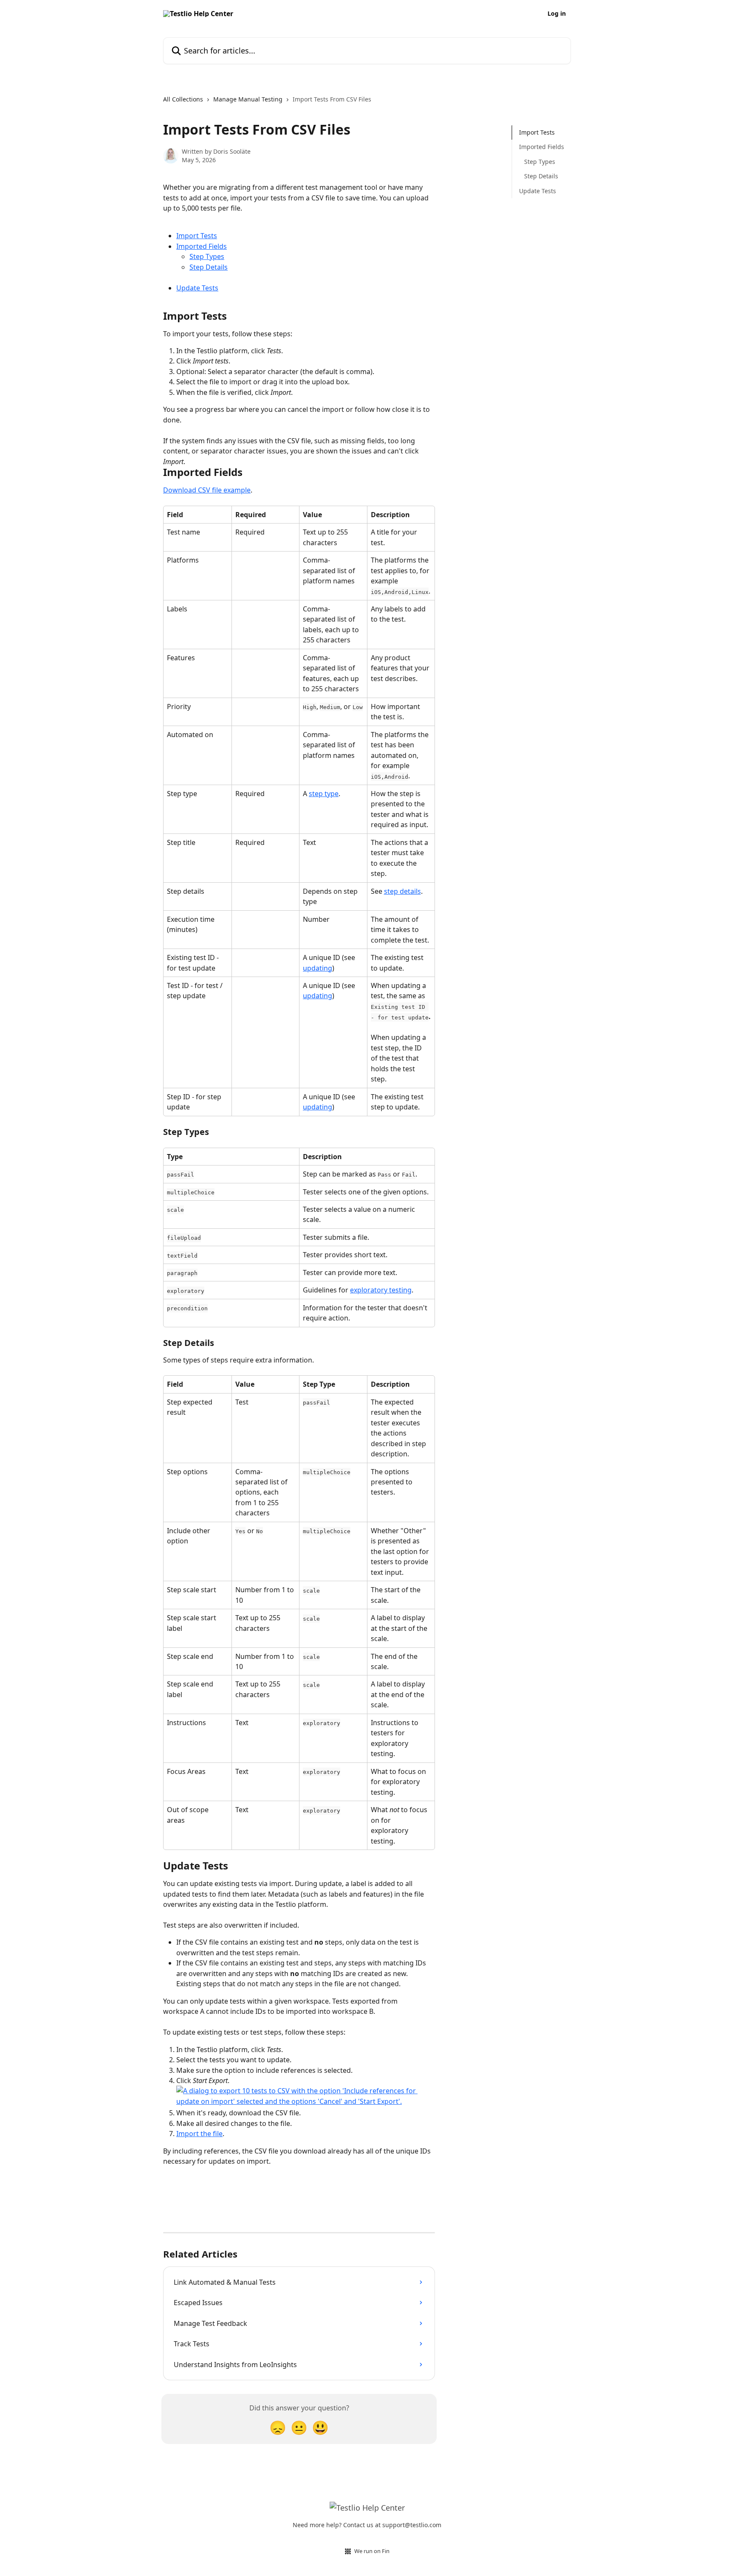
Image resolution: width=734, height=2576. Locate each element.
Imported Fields (202, 246)
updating (318, 968)
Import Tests (197, 236)
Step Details (209, 267)
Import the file (199, 2134)
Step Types (207, 256)
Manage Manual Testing (248, 99)
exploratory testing (381, 1290)
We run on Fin (372, 2551)
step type (324, 794)
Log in (557, 14)
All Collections (183, 99)
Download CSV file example (207, 490)
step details (402, 891)
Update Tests (197, 288)
